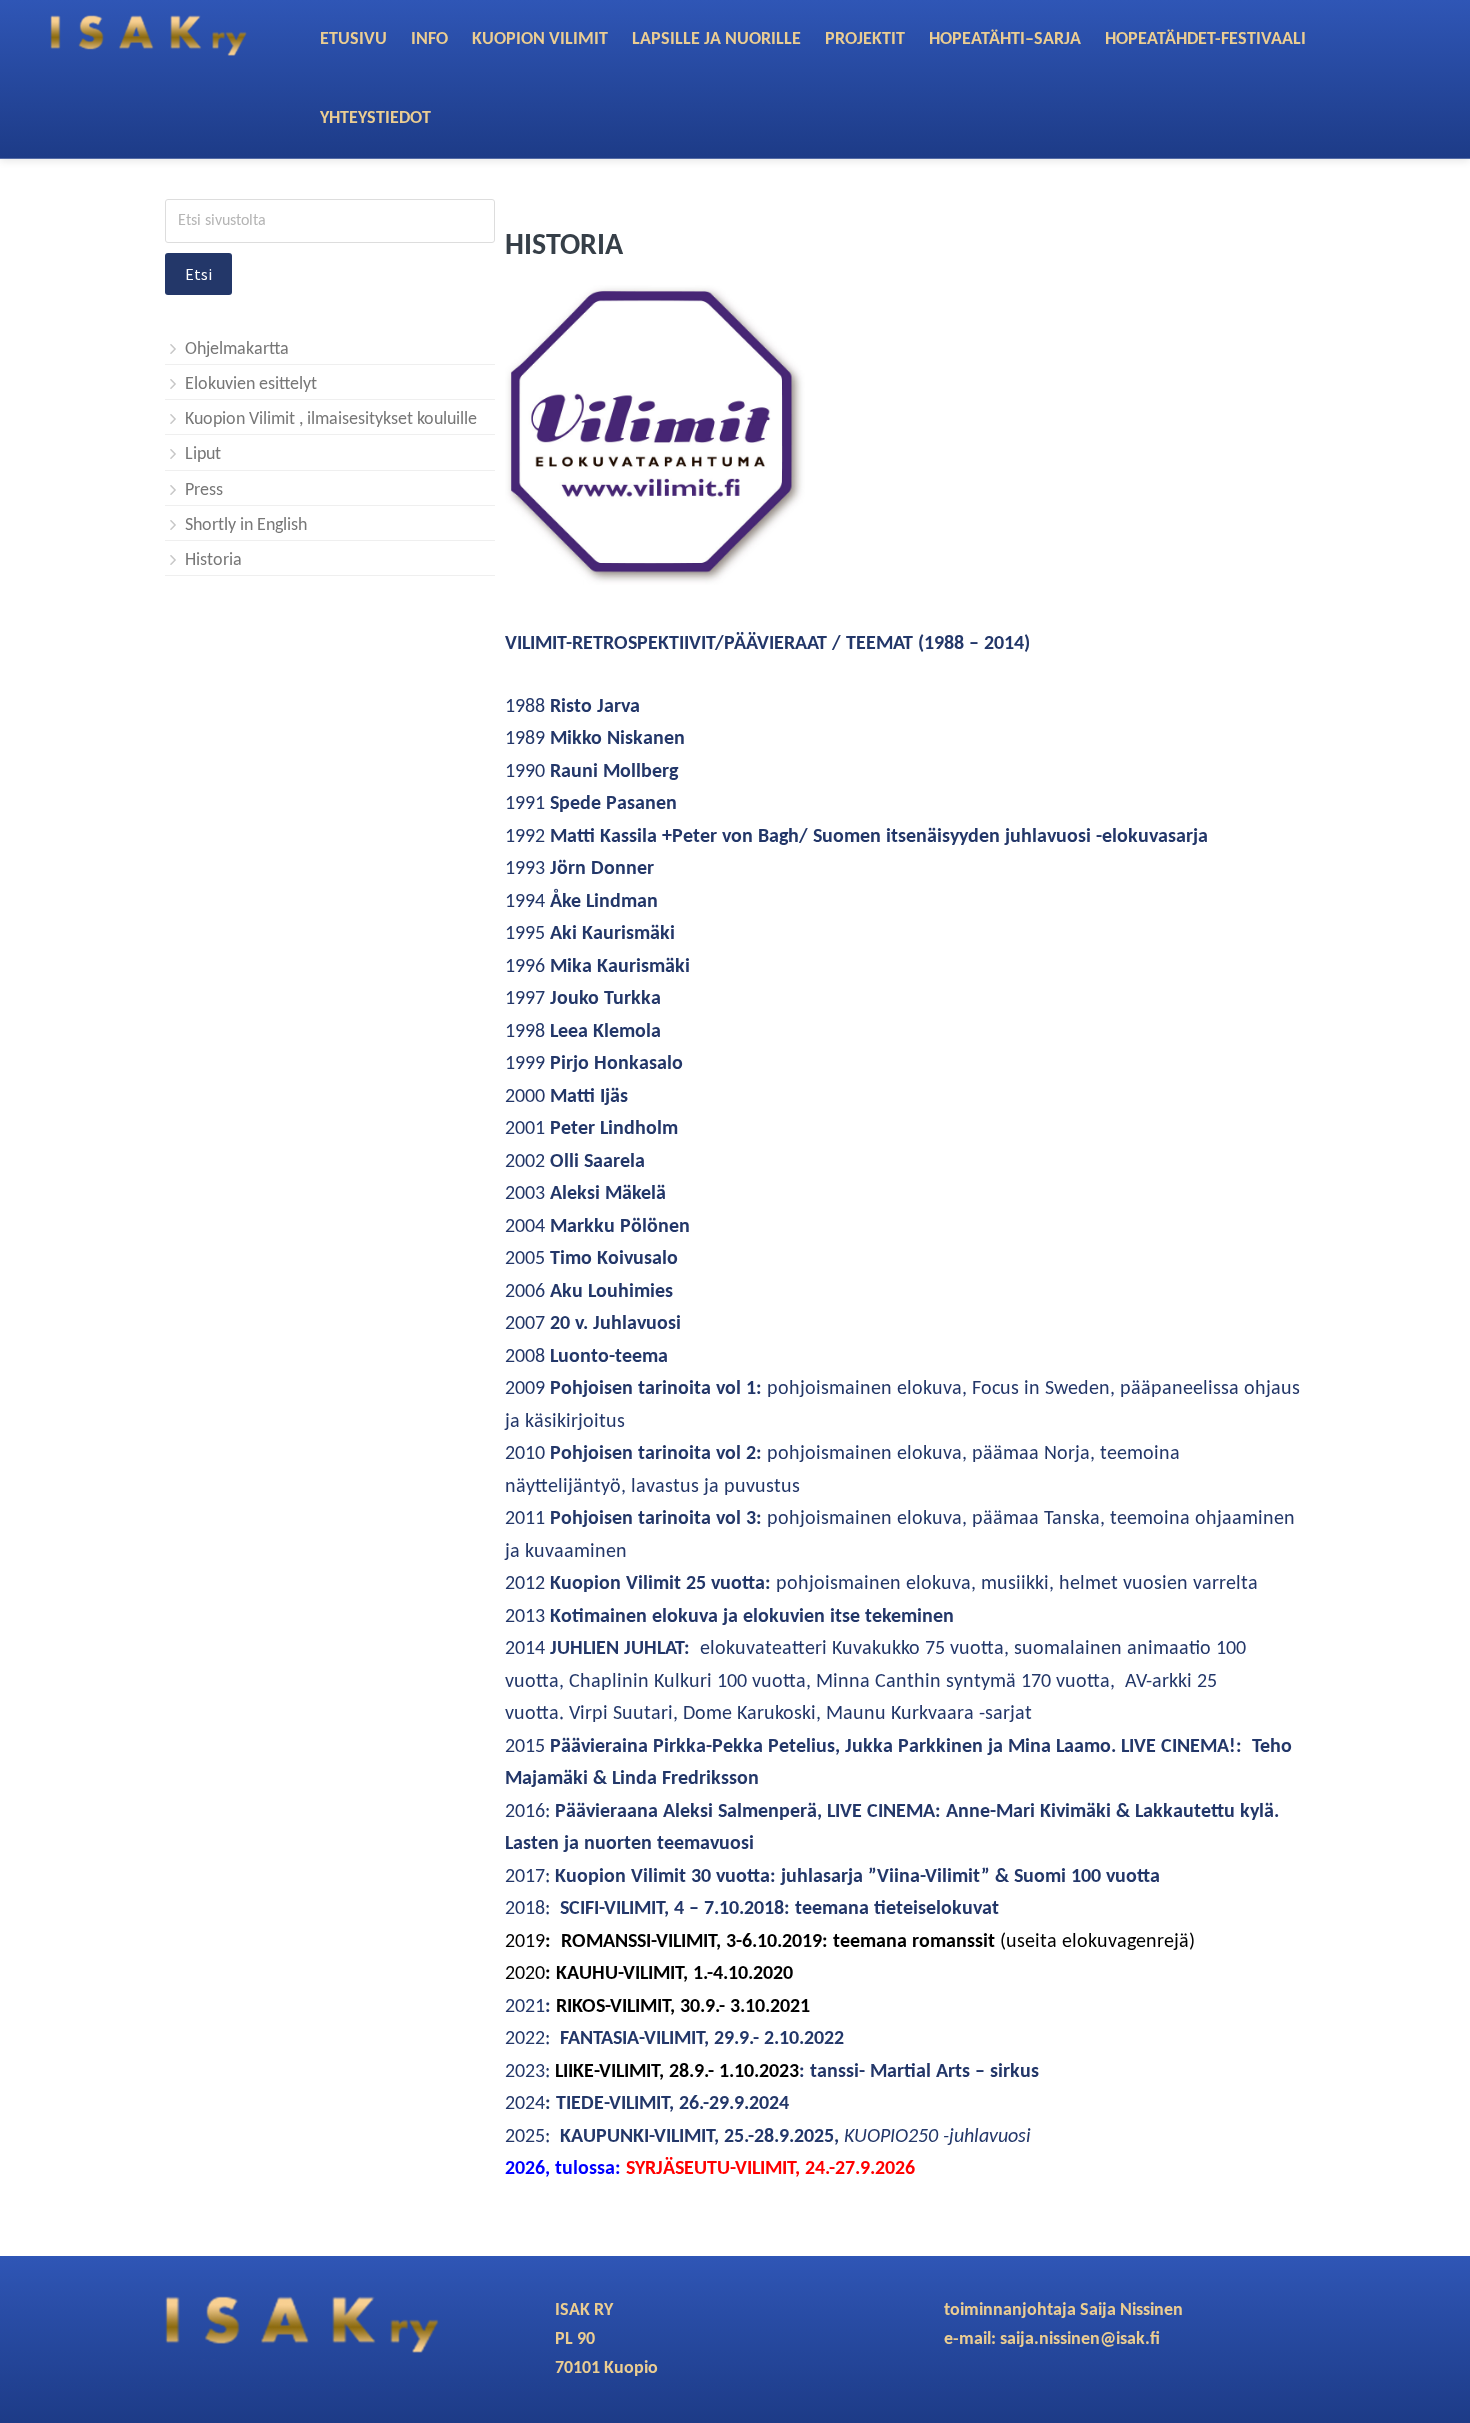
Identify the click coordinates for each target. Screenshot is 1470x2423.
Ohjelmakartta (237, 349)
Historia (213, 560)
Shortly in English (246, 525)
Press (204, 490)
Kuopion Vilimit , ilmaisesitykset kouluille (331, 419)
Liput (203, 454)
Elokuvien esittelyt (251, 384)
